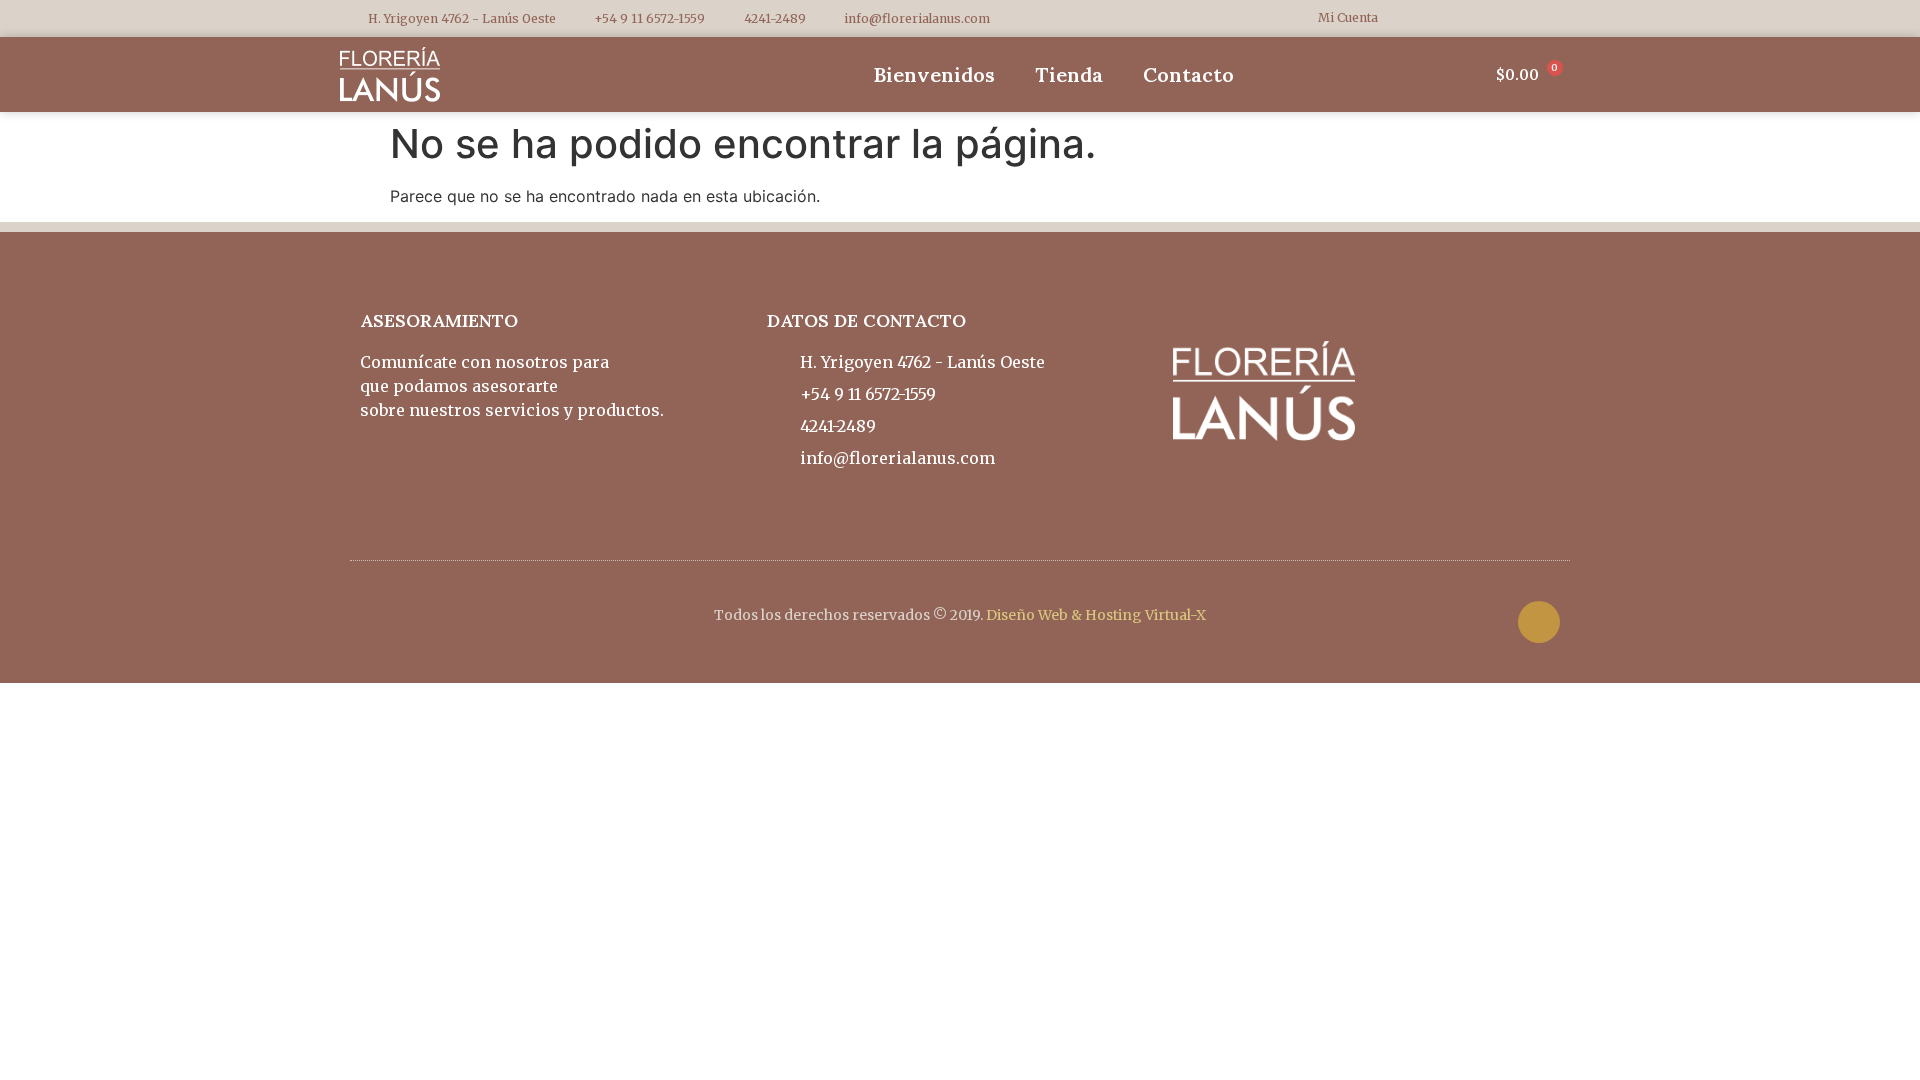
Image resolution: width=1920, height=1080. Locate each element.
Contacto (1188, 74)
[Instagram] (1545, 18)
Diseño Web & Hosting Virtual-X (1096, 615)
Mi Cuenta (1348, 17)
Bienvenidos (934, 74)
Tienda (1069, 74)
